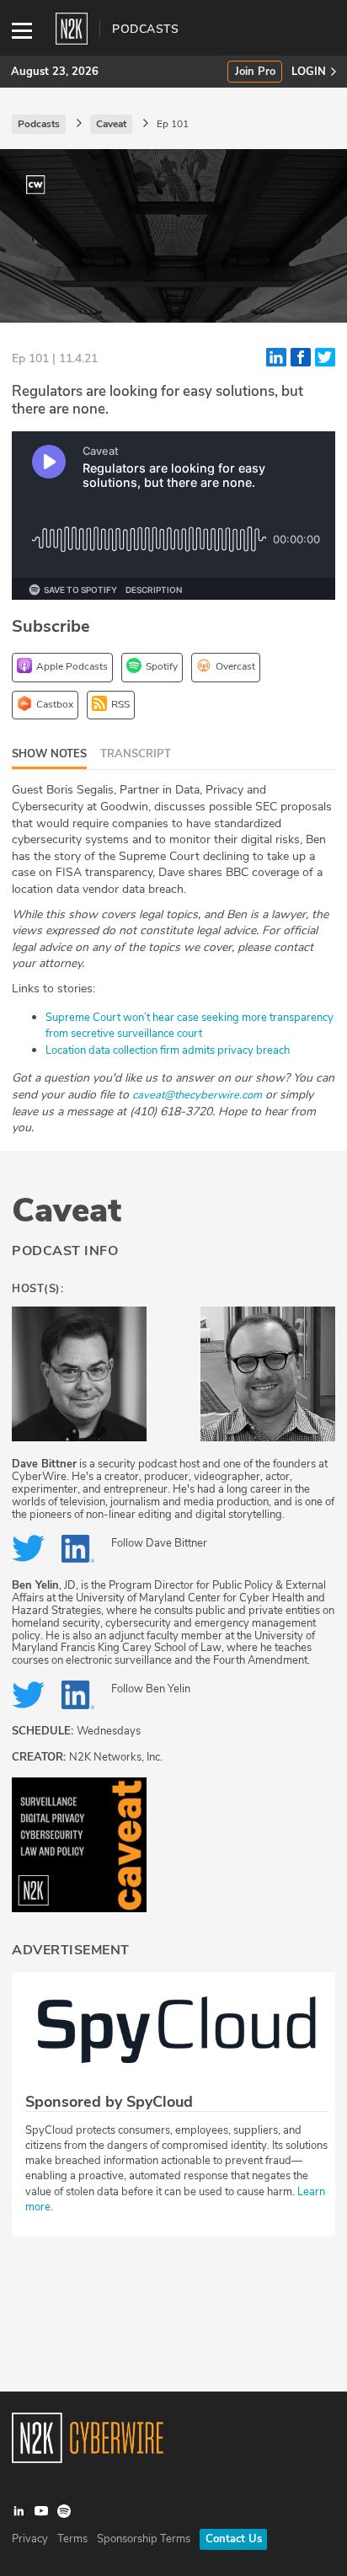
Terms (72, 2539)
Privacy (30, 2539)
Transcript (136, 754)
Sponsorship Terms (144, 2539)
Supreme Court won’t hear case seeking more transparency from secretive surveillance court (190, 1026)
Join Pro (255, 72)
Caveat (67, 1211)
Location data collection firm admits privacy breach (168, 1050)
